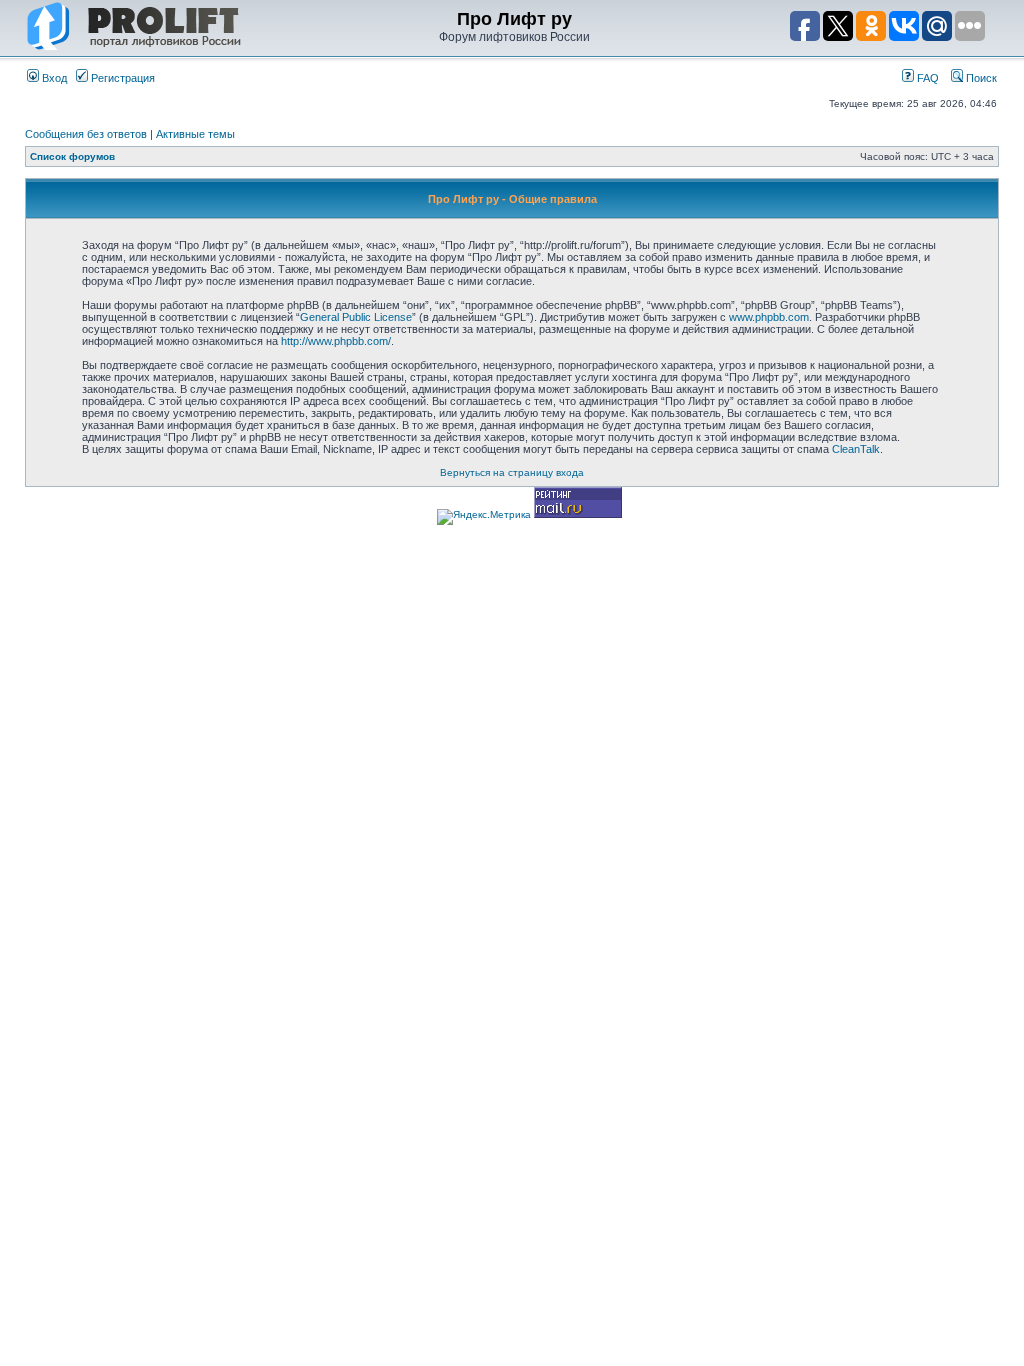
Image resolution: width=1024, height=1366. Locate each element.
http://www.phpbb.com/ (336, 341)
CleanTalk (856, 449)
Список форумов (72, 156)
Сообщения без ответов (86, 134)
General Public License (356, 317)
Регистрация (121, 78)
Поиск (980, 78)
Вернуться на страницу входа (512, 472)
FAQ (926, 78)
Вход (53, 78)
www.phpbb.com (769, 317)
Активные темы (195, 134)
